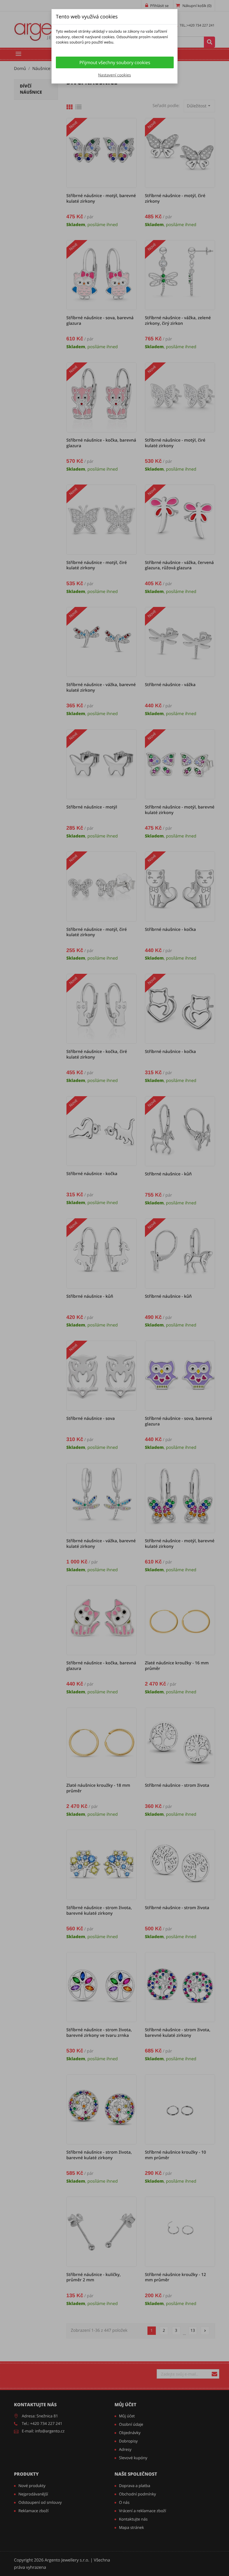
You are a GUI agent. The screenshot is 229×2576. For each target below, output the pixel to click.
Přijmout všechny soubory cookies (115, 62)
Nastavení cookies (114, 75)
